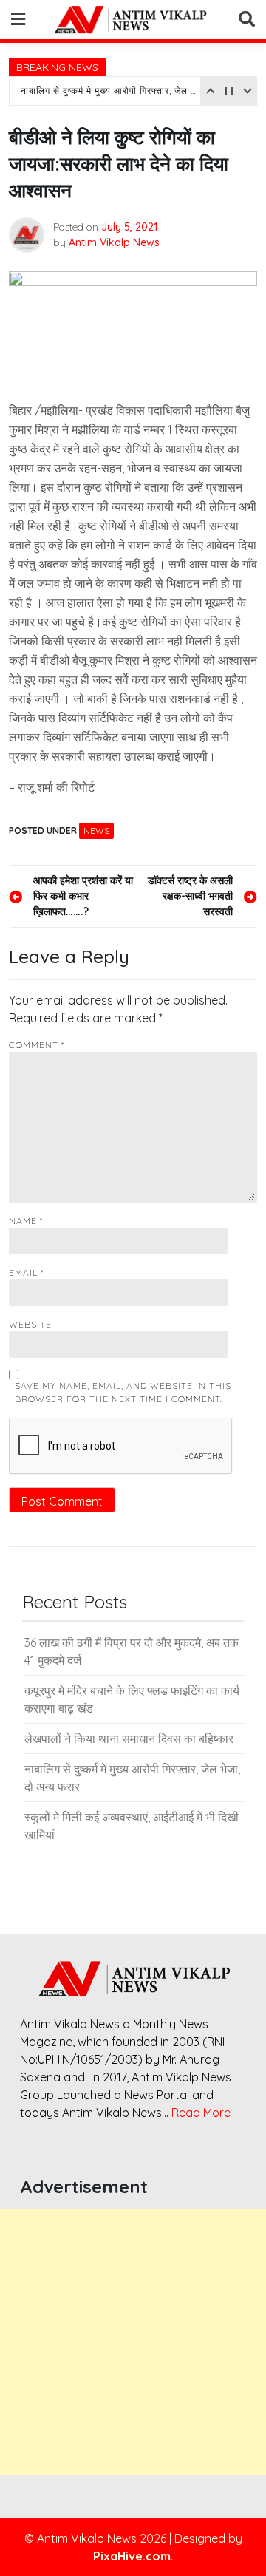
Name (26, 1221)
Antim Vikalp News (114, 242)
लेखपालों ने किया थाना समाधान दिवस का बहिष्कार (129, 1739)
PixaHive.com (132, 2556)
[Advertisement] (133, 2342)
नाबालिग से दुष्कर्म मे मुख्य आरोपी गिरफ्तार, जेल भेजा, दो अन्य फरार (109, 91)
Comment (37, 1045)
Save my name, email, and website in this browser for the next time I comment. (123, 1392)
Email (26, 1272)
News (96, 830)
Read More (201, 2113)
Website (30, 1324)
